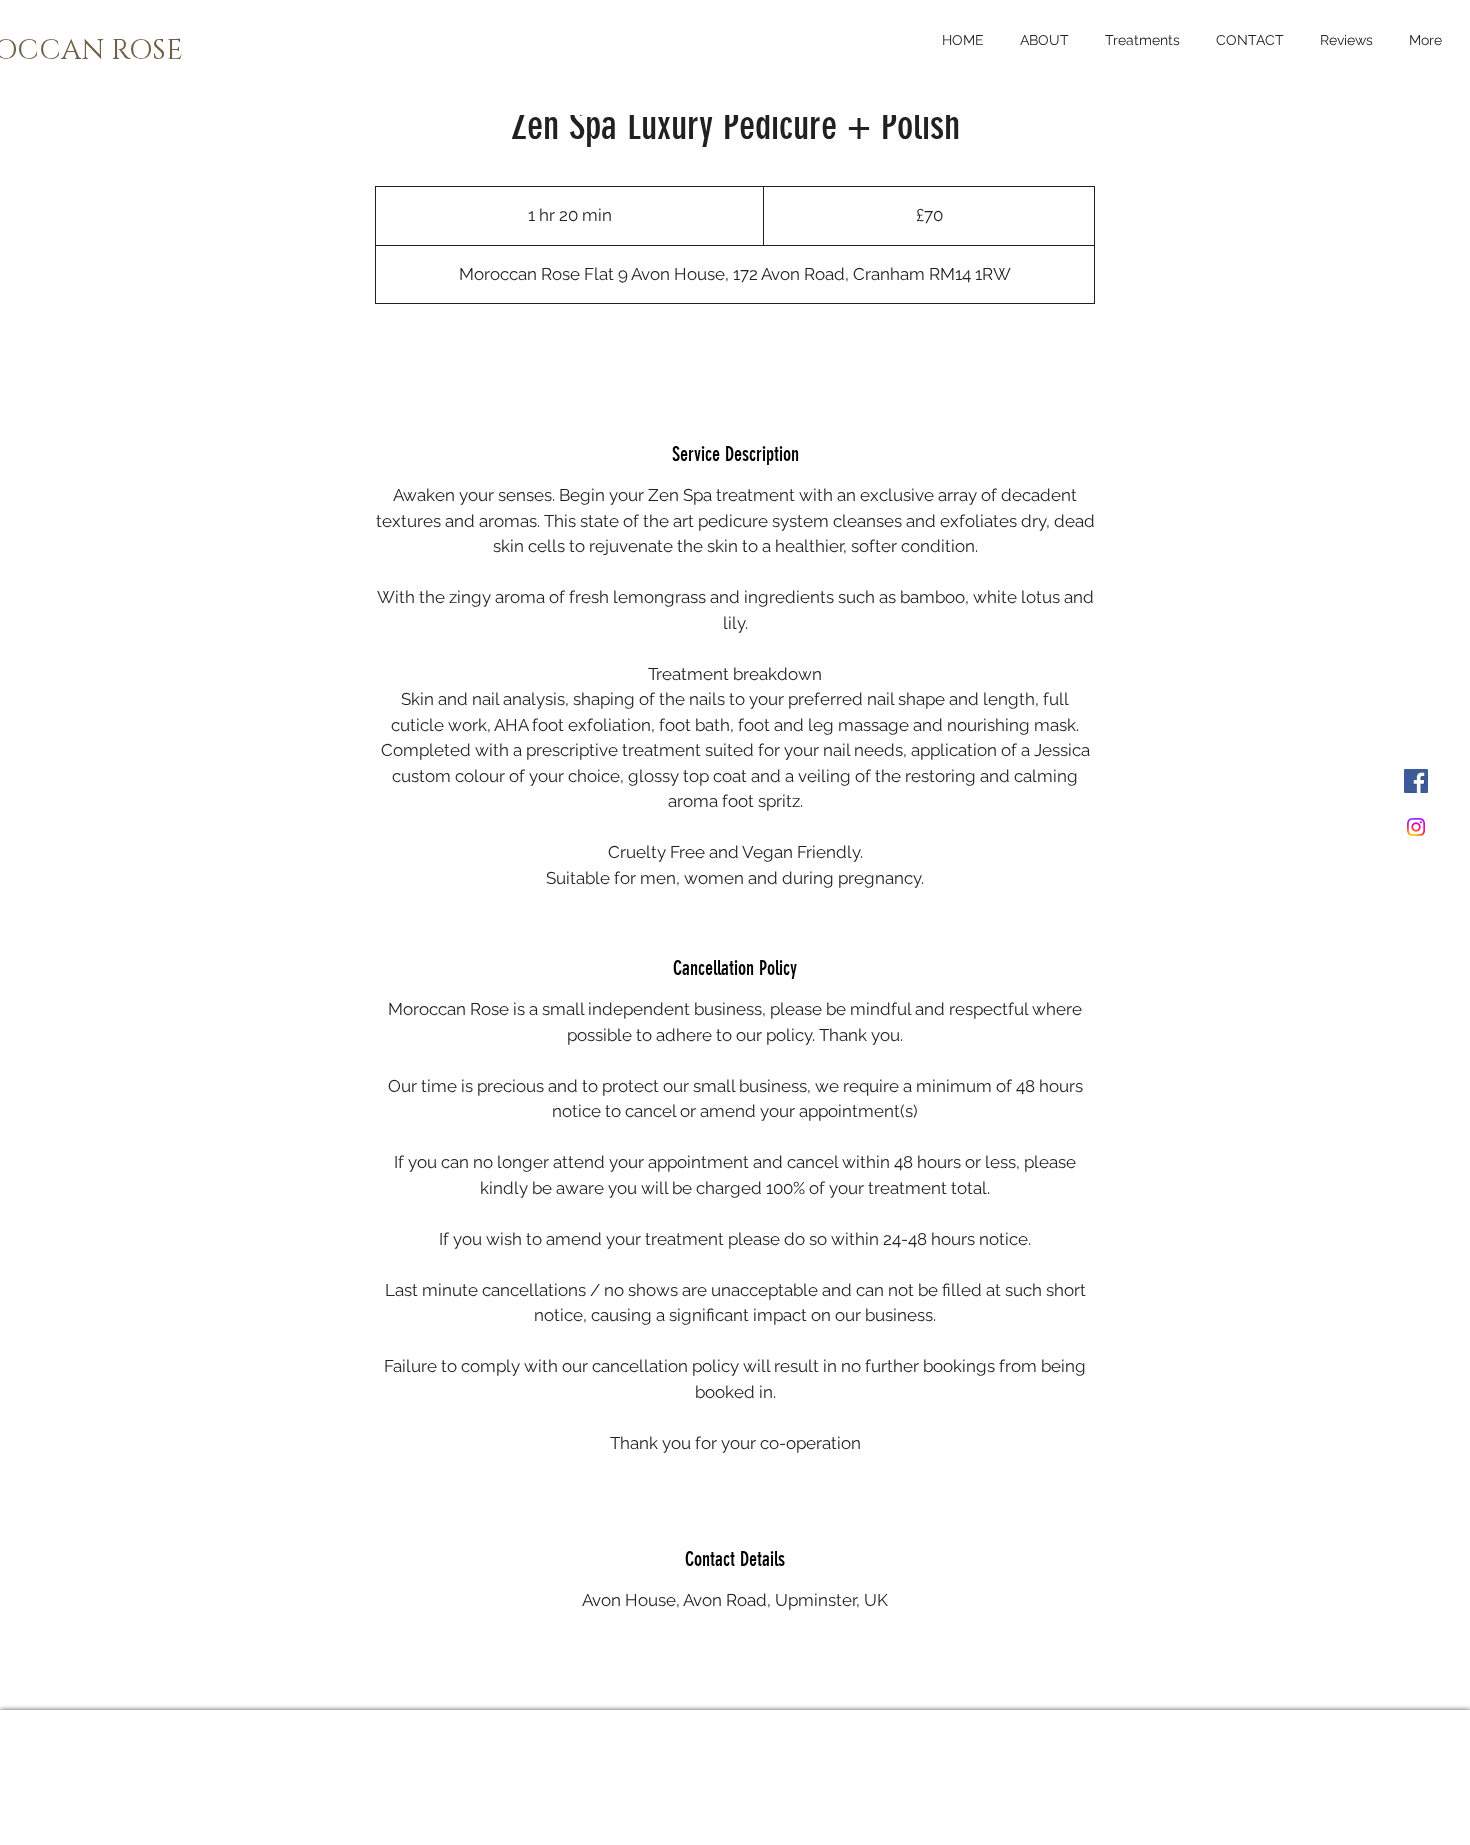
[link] (735, 356)
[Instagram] (1416, 827)
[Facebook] (1416, 781)
